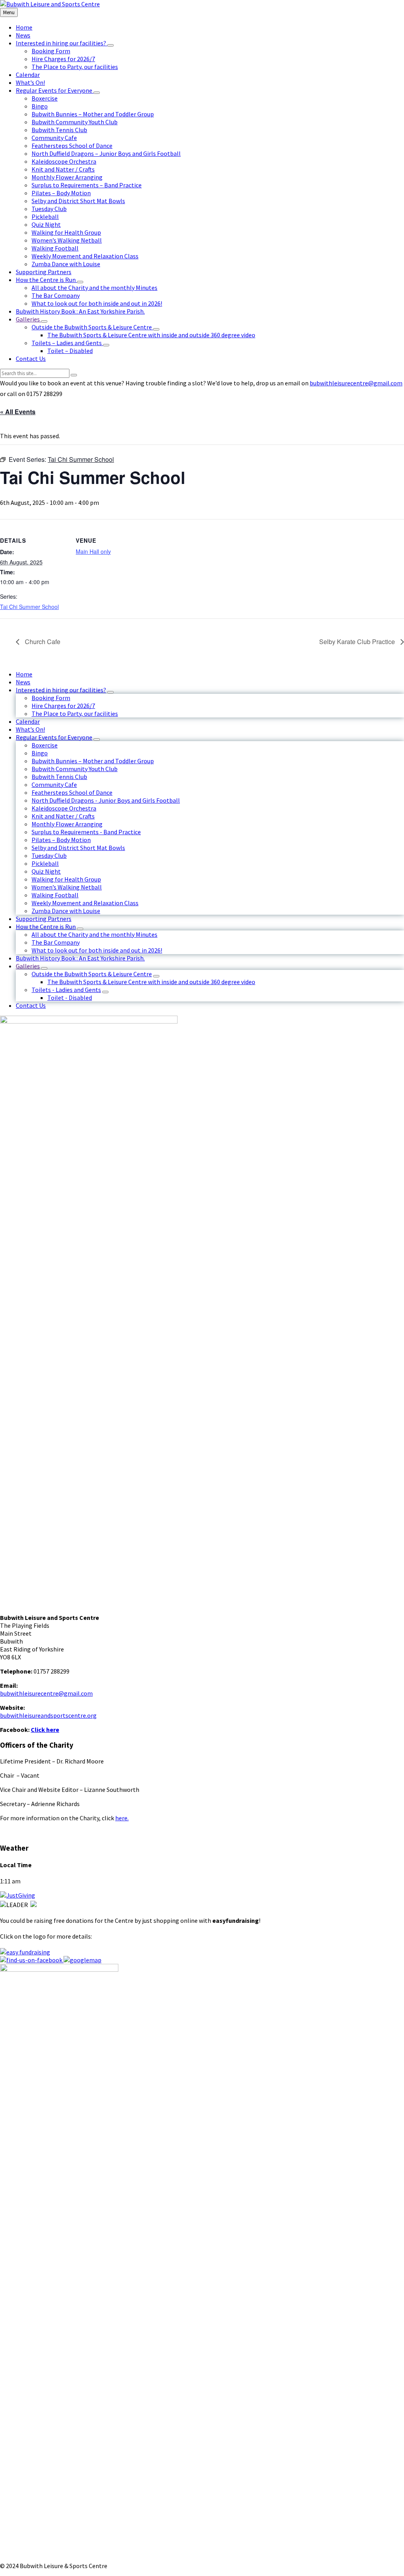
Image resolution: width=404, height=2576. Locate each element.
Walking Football (55, 895)
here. (122, 1818)
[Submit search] (74, 375)
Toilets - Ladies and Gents (66, 990)
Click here (45, 1730)
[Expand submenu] (110, 45)
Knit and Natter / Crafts (63, 816)
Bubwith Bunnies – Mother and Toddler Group (93, 761)
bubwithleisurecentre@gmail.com (356, 383)
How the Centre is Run (46, 927)
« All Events (18, 412)
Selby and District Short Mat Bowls (78, 848)
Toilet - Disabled (70, 998)
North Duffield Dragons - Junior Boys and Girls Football (106, 800)
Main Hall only (93, 551)
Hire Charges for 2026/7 (63, 706)
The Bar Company (56, 942)
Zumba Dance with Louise (66, 911)
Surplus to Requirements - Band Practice (86, 832)
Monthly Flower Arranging (67, 824)
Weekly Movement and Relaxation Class (85, 903)
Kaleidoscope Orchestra (64, 808)
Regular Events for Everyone (54, 737)
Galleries (28, 966)
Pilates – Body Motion (61, 840)
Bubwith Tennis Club (59, 777)
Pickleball (45, 863)
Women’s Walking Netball (67, 887)
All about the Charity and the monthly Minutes (94, 934)
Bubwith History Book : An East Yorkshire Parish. (80, 958)
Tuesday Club (49, 856)
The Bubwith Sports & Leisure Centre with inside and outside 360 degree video (151, 982)
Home (24, 674)
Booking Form (51, 698)
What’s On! (30, 729)
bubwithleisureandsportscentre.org (48, 1715)
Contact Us (31, 1005)
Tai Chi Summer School (29, 607)
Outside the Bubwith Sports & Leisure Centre (92, 974)
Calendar (28, 721)
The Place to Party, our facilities (75, 714)
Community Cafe (54, 785)
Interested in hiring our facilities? (61, 690)
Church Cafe (42, 642)
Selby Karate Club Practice (358, 642)
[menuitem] (24, 27)
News (23, 682)
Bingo (40, 753)
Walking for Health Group (66, 879)
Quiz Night (46, 871)
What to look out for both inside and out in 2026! (97, 950)
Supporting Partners (44, 919)
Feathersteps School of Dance (72, 792)
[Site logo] (50, 4)
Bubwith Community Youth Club (75, 769)
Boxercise (45, 745)
